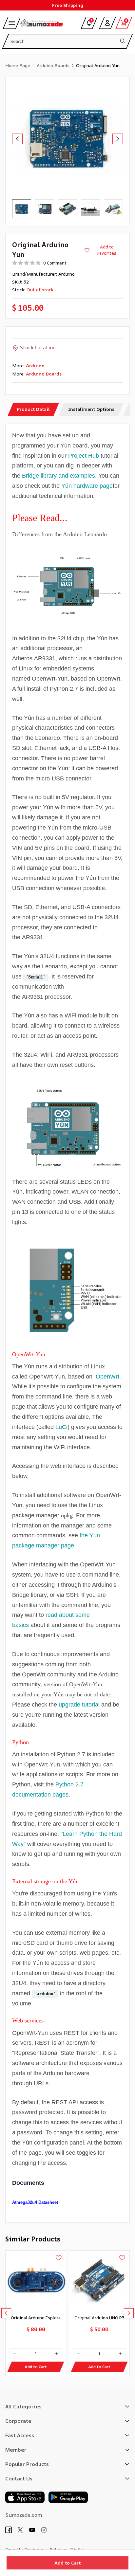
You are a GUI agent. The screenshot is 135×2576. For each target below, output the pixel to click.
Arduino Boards (53, 65)
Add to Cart (67, 2563)
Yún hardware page (87, 486)
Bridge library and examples (58, 476)
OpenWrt (107, 1377)
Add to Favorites (107, 250)
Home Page (18, 65)
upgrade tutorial (79, 1705)
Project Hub (84, 456)
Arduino (67, 274)
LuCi (61, 1427)
